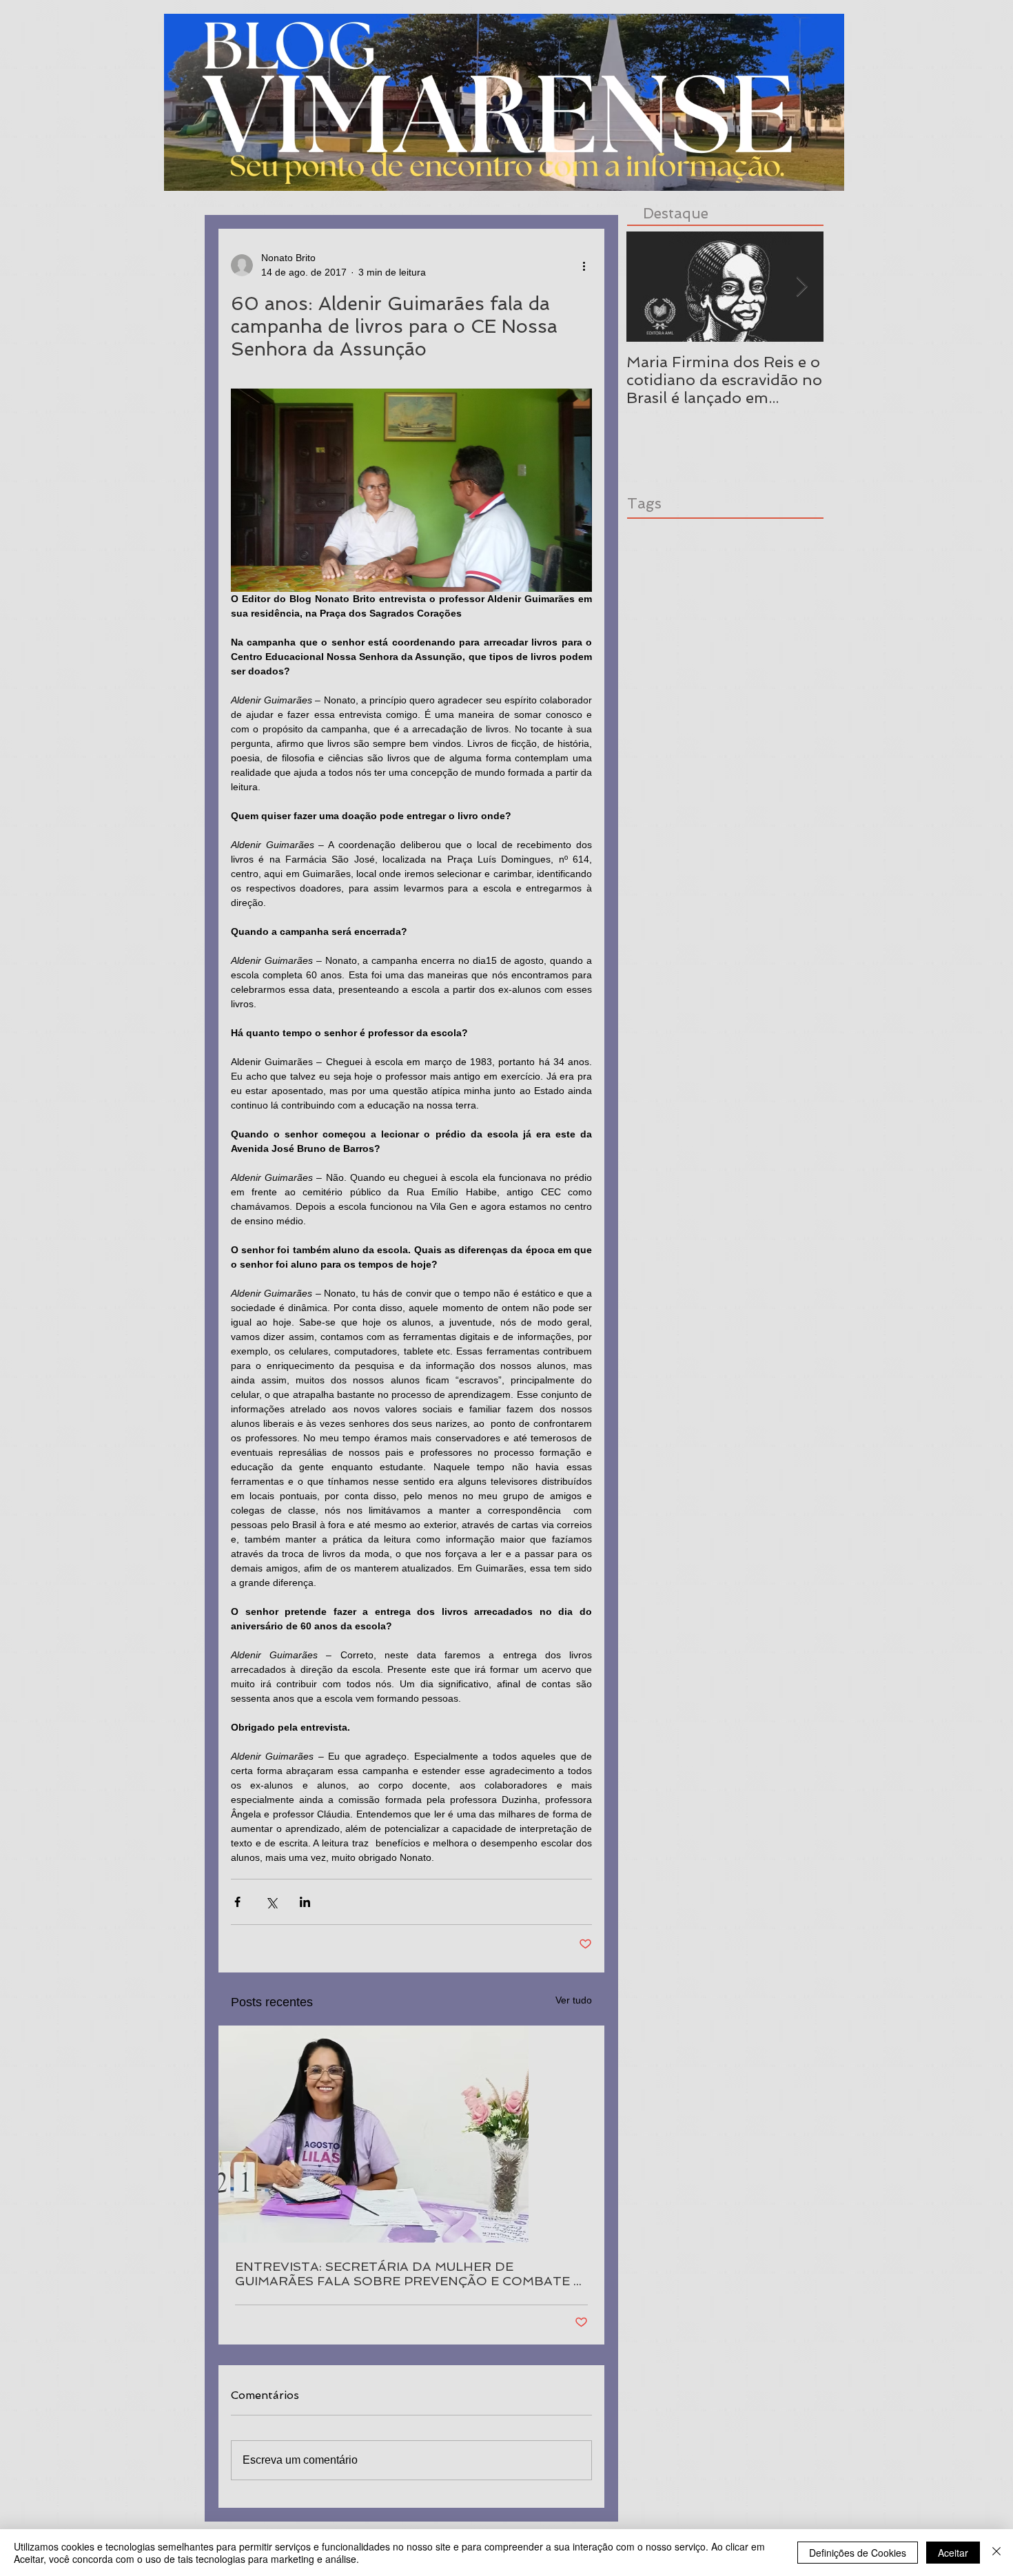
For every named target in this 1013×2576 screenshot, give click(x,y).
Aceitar (953, 2553)
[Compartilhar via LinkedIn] (305, 1902)
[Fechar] (996, 2553)
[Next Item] (801, 287)
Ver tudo (574, 2000)
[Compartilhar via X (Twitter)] (271, 1902)
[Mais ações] (584, 265)
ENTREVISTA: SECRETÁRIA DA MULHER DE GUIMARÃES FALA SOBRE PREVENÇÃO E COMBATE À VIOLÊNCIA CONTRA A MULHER (409, 2274)
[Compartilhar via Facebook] (237, 1902)
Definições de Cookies (858, 2553)
